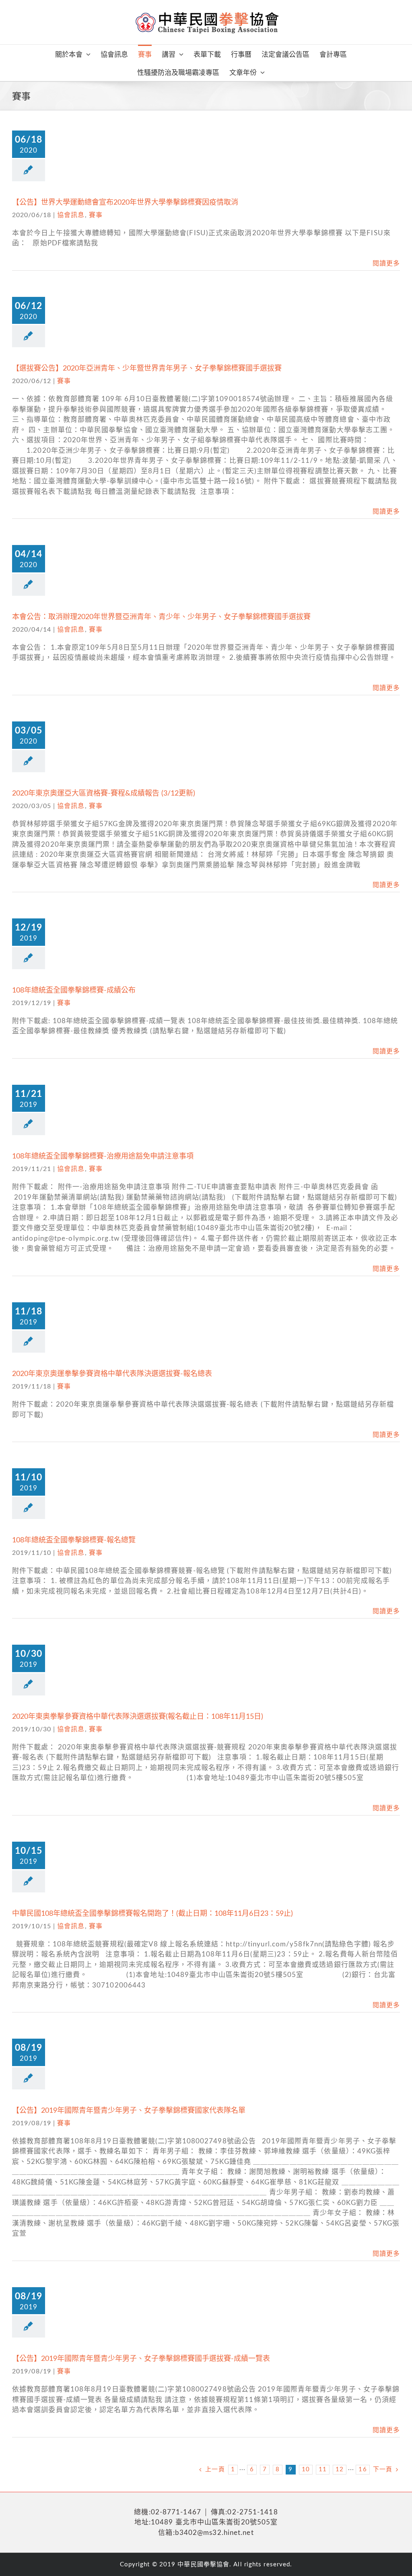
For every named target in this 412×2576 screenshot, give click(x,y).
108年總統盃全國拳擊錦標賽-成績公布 (74, 991)
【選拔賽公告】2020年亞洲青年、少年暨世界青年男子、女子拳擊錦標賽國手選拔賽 (147, 369)
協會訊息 (71, 215)
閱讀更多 (386, 263)
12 (340, 2469)
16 (363, 2469)
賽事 (96, 215)
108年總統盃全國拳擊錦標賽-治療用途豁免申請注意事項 (103, 1156)
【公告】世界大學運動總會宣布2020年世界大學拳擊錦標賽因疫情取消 (125, 203)
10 (306, 2469)
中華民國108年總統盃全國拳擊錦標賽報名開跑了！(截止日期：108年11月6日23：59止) (152, 1914)
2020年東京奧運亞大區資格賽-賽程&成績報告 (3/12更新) (104, 794)
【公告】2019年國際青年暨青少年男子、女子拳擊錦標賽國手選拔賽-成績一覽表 (141, 2359)
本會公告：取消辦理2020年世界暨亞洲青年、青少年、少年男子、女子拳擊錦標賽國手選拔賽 (161, 617)
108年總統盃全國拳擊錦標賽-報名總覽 (74, 1540)
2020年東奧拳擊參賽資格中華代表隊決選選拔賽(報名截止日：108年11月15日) (138, 1717)
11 (323, 2469)
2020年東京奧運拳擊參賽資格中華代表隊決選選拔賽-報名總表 (112, 1374)
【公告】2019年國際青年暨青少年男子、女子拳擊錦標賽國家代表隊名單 (129, 2111)
